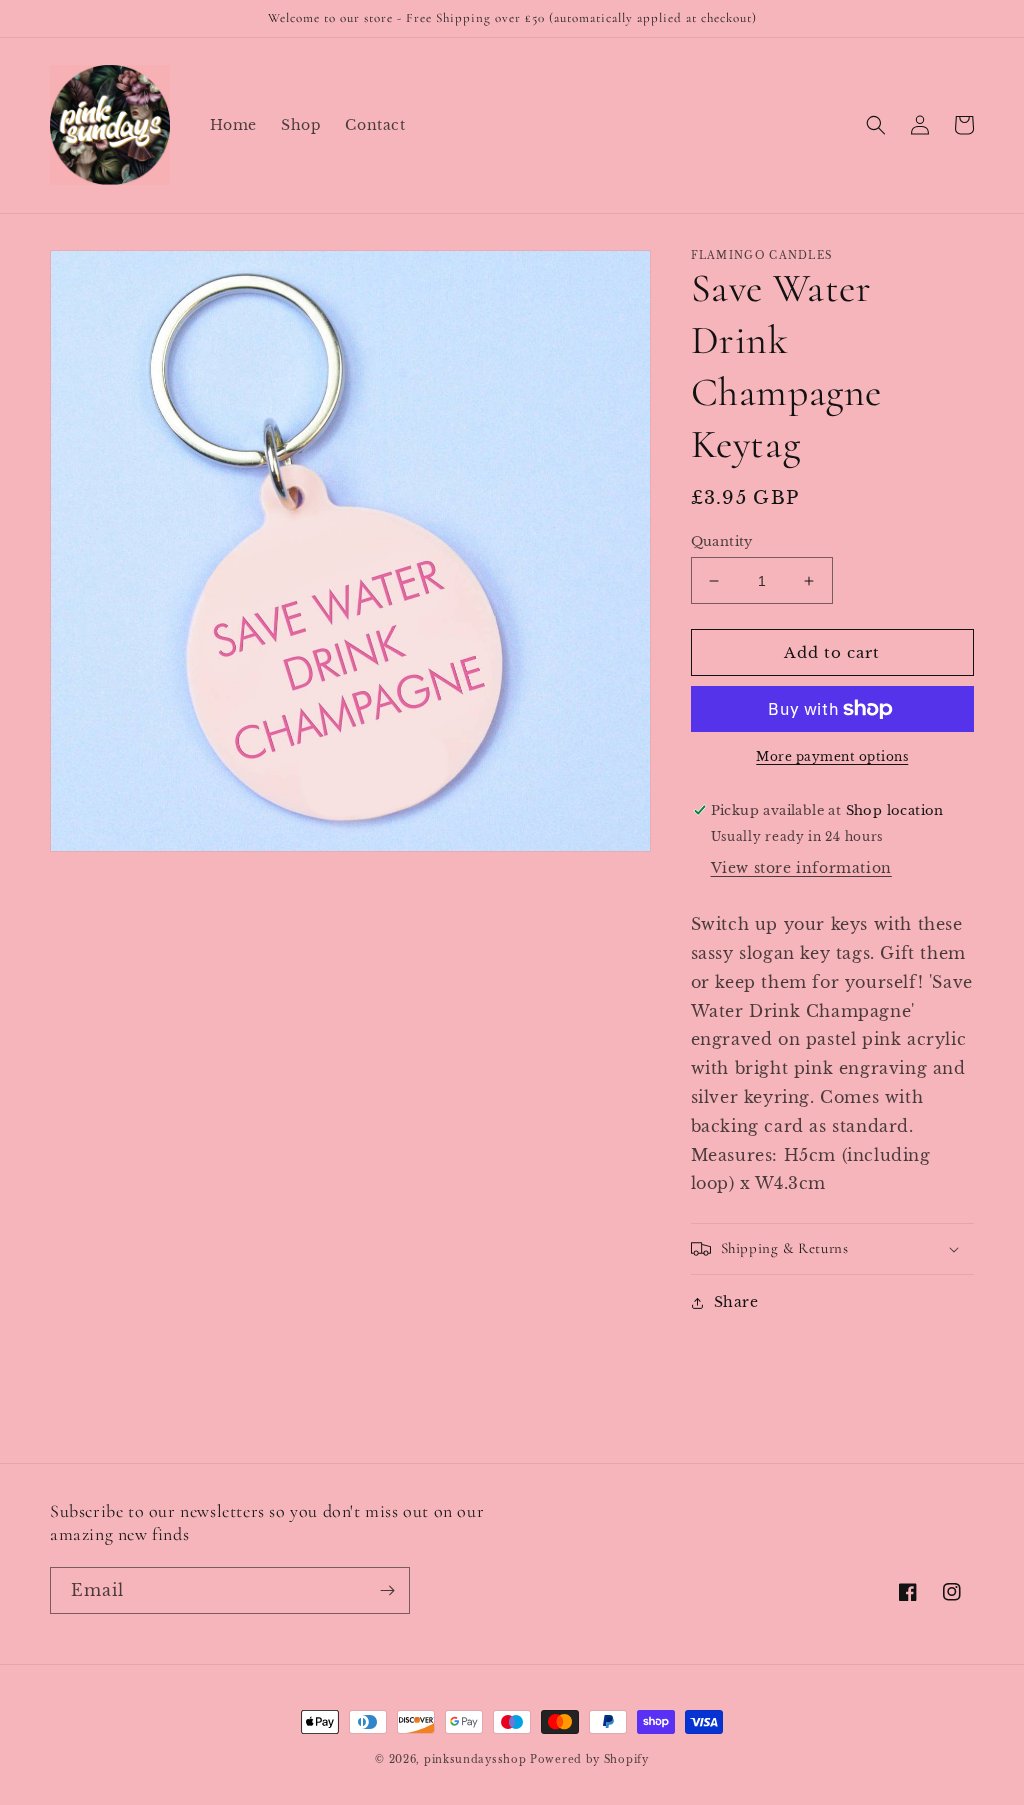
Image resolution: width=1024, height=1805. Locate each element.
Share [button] (736, 1302)
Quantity (722, 541)
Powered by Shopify (589, 1759)
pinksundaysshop (475, 1759)
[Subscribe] (387, 1590)
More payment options (832, 756)
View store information (801, 868)
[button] (876, 125)
